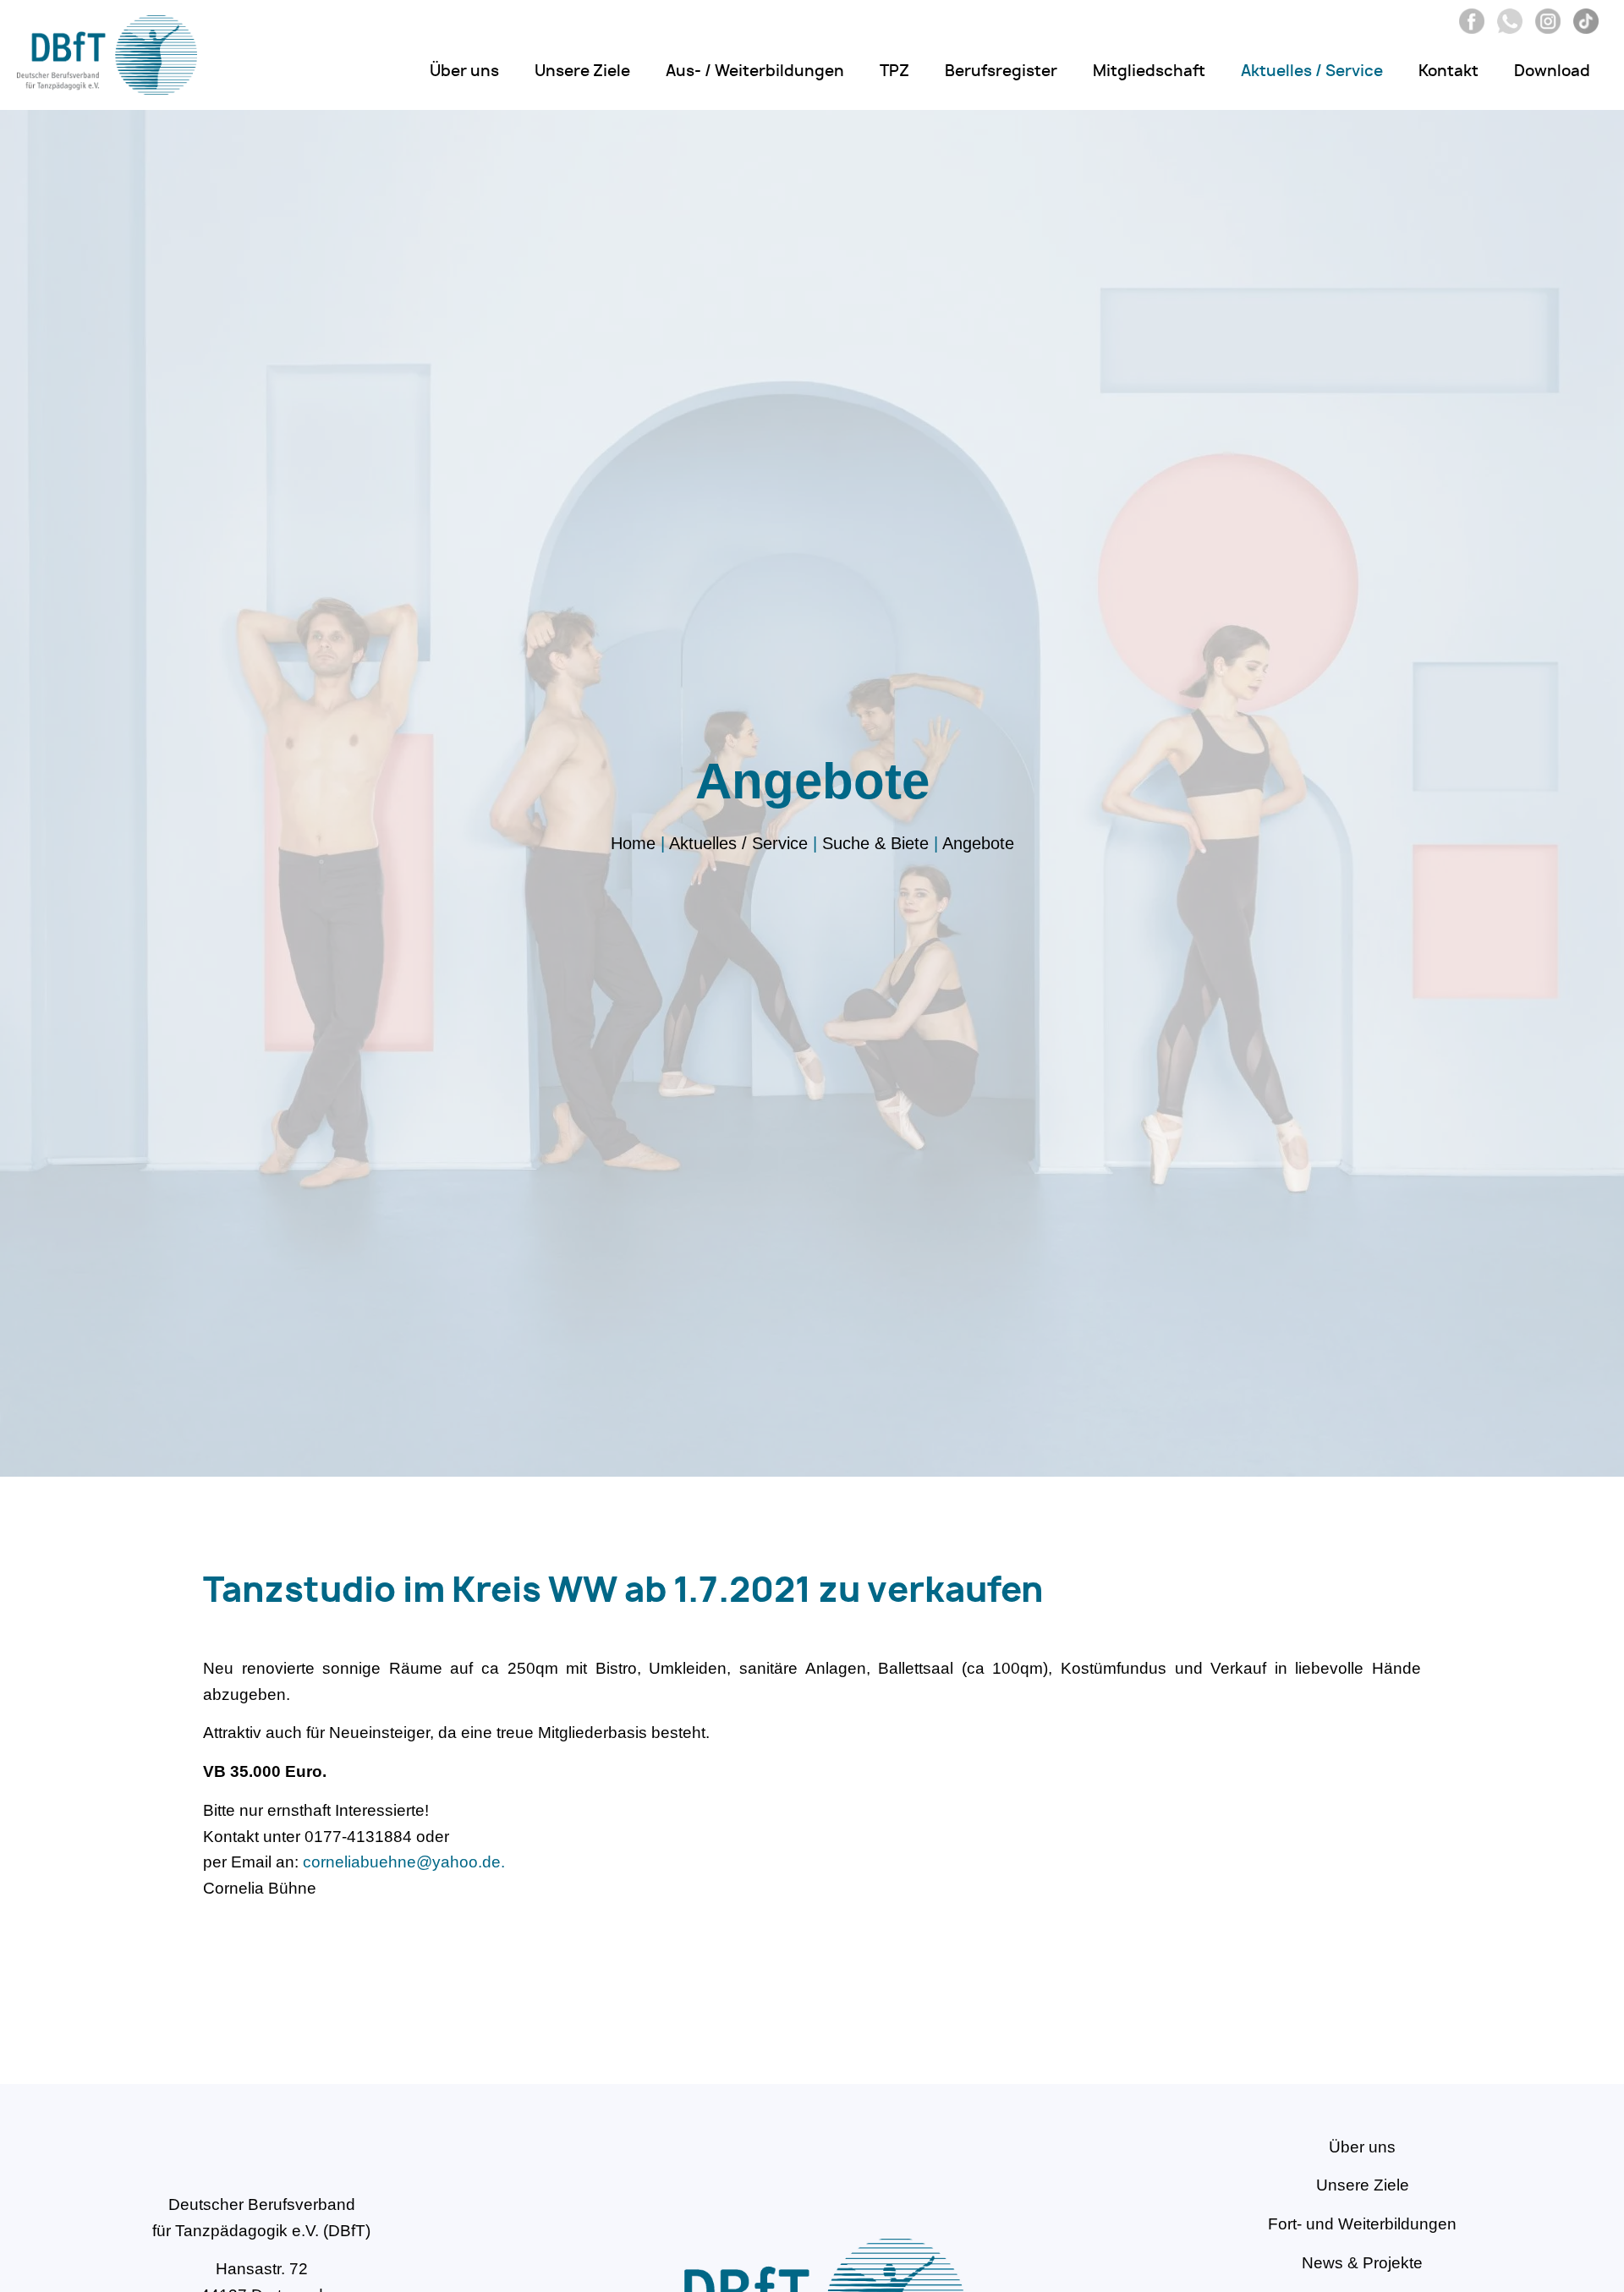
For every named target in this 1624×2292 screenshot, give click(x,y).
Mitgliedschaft (1149, 72)
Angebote (978, 843)
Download (1552, 72)
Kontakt (1448, 72)
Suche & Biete (875, 843)
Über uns (464, 72)
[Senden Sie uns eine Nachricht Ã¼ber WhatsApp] (1506, 28)
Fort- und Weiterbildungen (1362, 2224)
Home (633, 843)
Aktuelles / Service (1312, 72)
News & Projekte (1362, 2263)
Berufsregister (1001, 72)
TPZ (894, 72)
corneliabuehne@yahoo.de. (404, 1862)
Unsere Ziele (582, 72)
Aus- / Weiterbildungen (755, 72)
